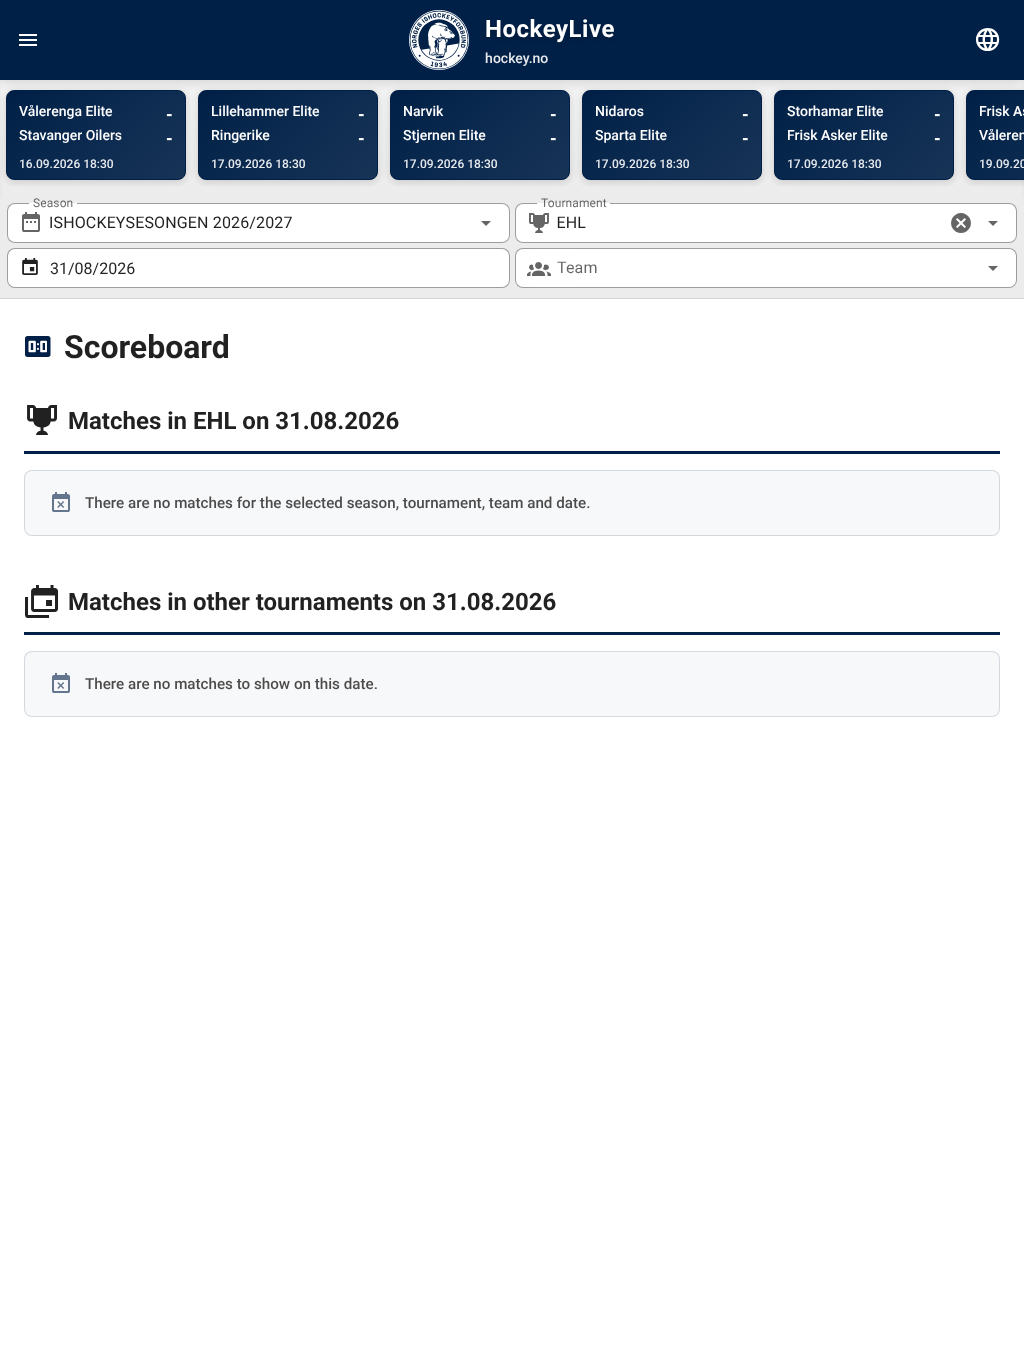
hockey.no (516, 59)
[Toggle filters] (988, 40)
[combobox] (258, 223)
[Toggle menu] (28, 40)
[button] (961, 223)
